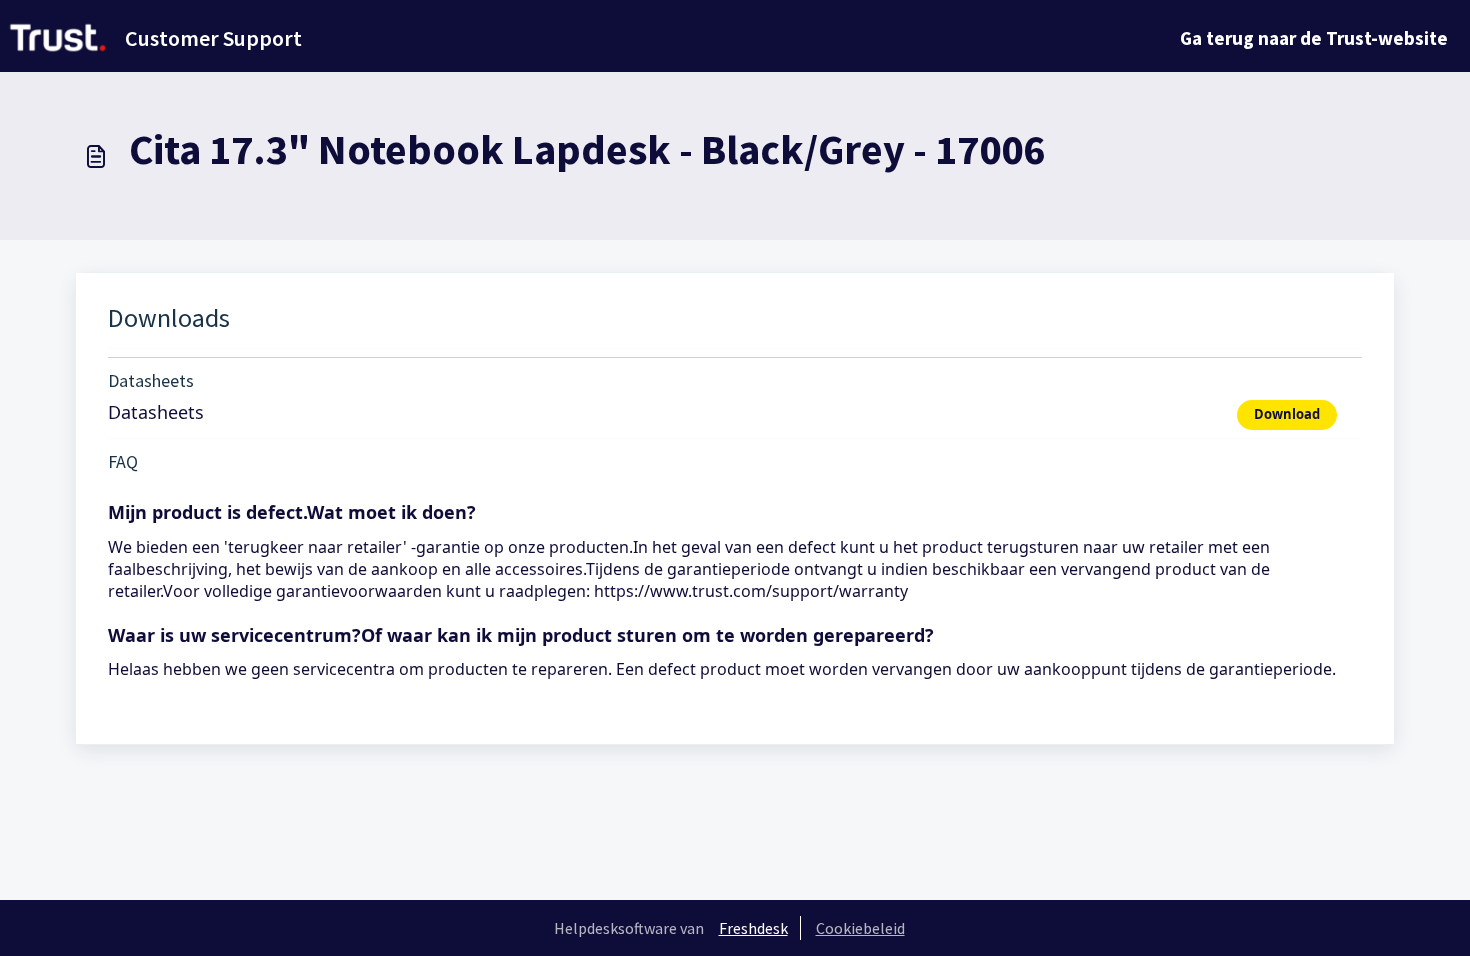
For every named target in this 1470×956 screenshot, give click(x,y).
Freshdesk (753, 928)
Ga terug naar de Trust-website (1314, 38)
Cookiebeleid (860, 928)
